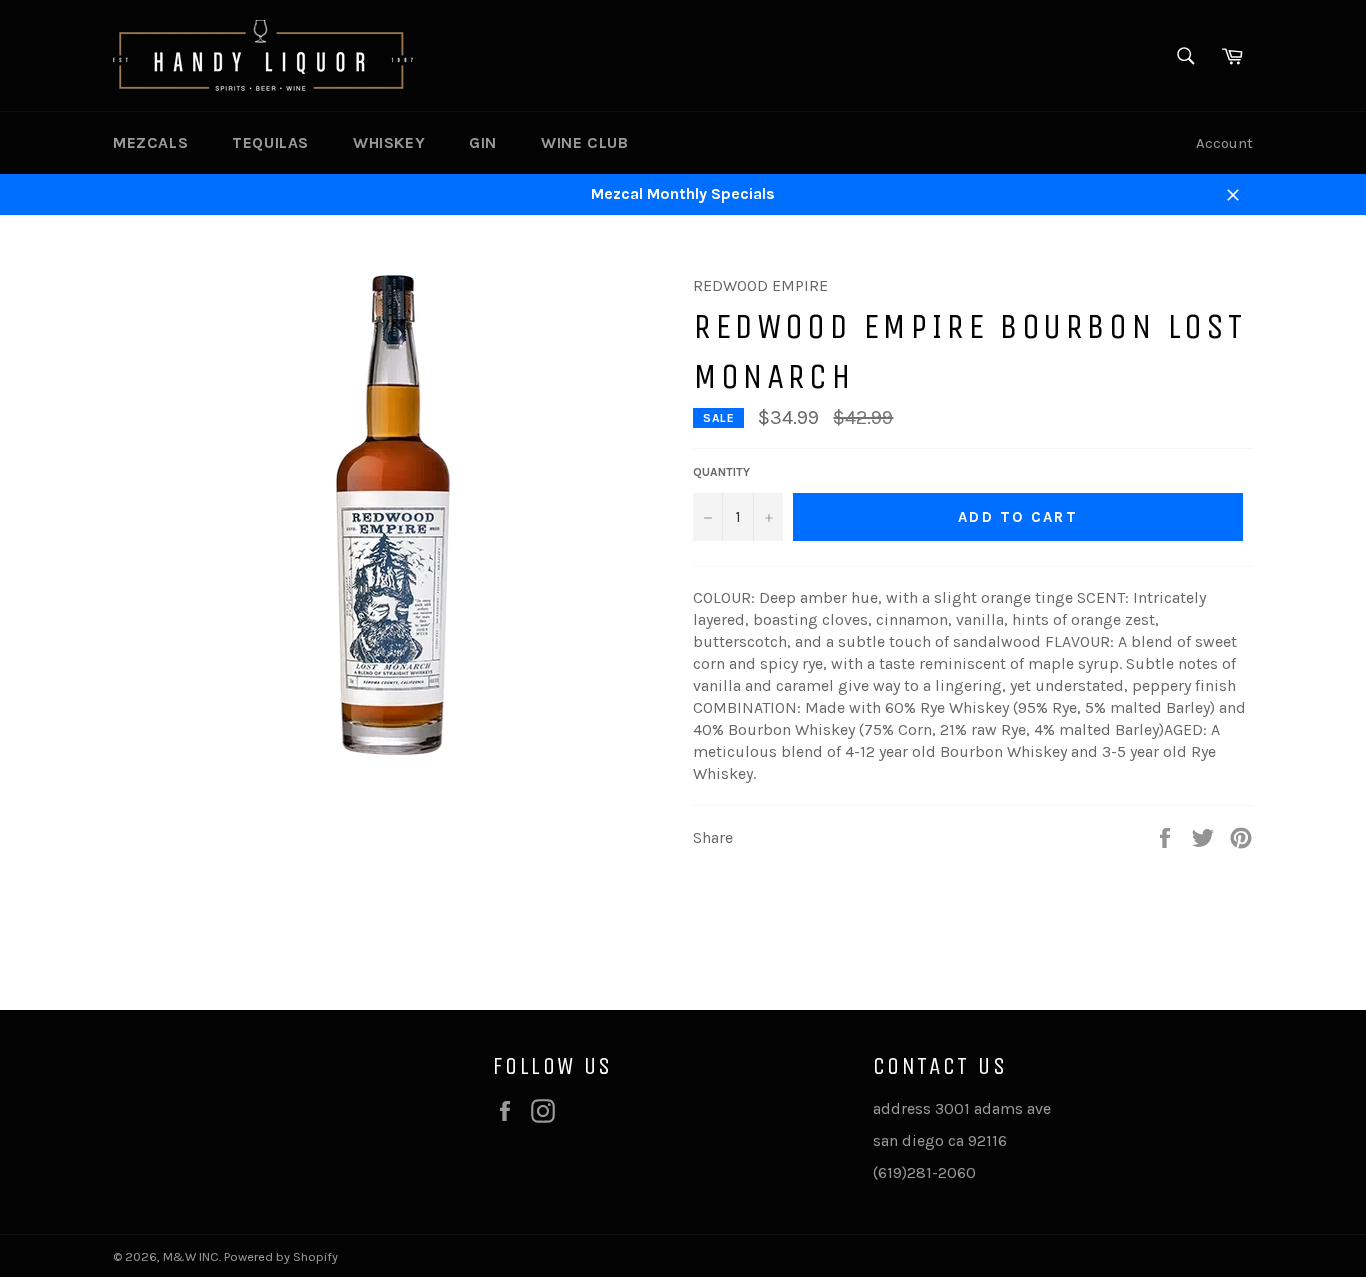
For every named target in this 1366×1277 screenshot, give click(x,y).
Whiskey (389, 142)
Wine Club (584, 142)
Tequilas (270, 142)
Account (1224, 143)
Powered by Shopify (281, 1256)
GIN (483, 142)
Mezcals (150, 142)
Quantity (721, 472)
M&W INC (191, 1256)
